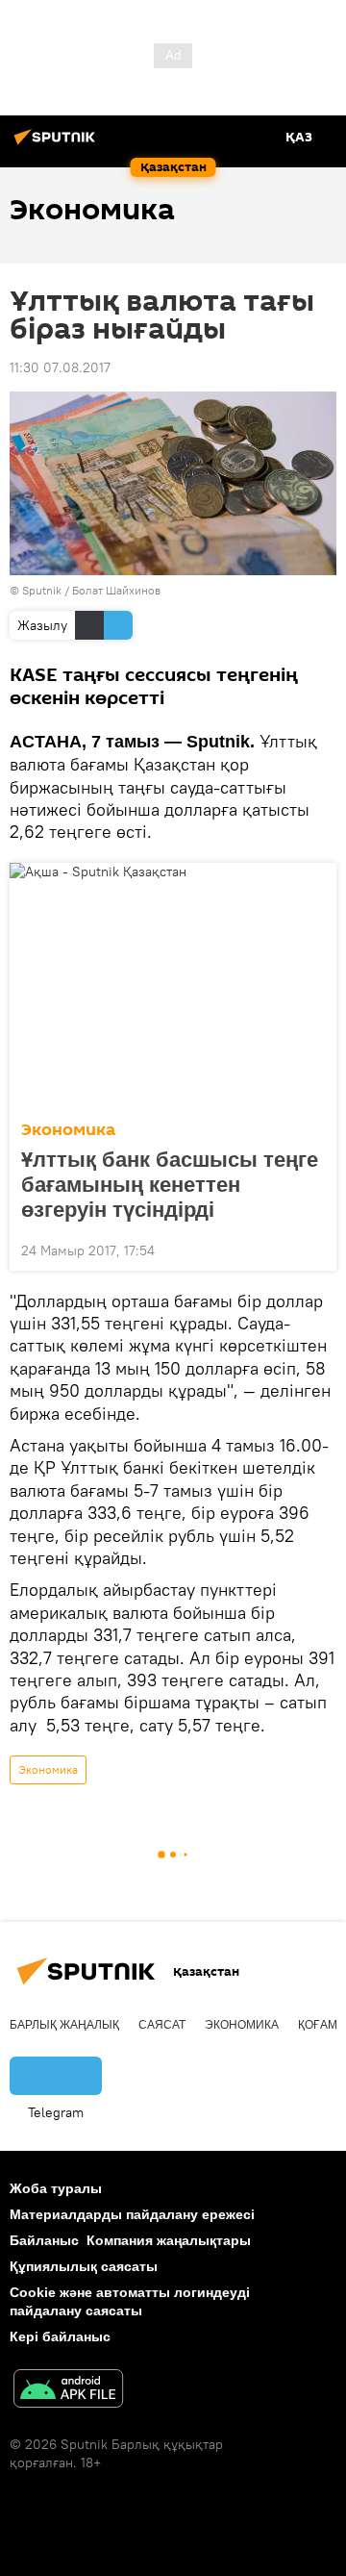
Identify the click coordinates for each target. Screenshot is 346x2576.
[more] (314, 1249)
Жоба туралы (56, 2188)
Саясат (162, 2025)
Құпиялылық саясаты (84, 2266)
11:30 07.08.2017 (60, 367)
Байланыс (44, 2240)
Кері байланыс (60, 2336)
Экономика (68, 1130)
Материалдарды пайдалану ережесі (132, 2214)
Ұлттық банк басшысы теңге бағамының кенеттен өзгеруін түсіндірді (170, 1185)
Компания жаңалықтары (169, 2240)
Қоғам (318, 2025)
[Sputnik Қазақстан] (58, 144)
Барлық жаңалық (64, 2025)
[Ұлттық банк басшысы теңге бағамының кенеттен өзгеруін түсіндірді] (173, 986)
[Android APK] (68, 2391)
